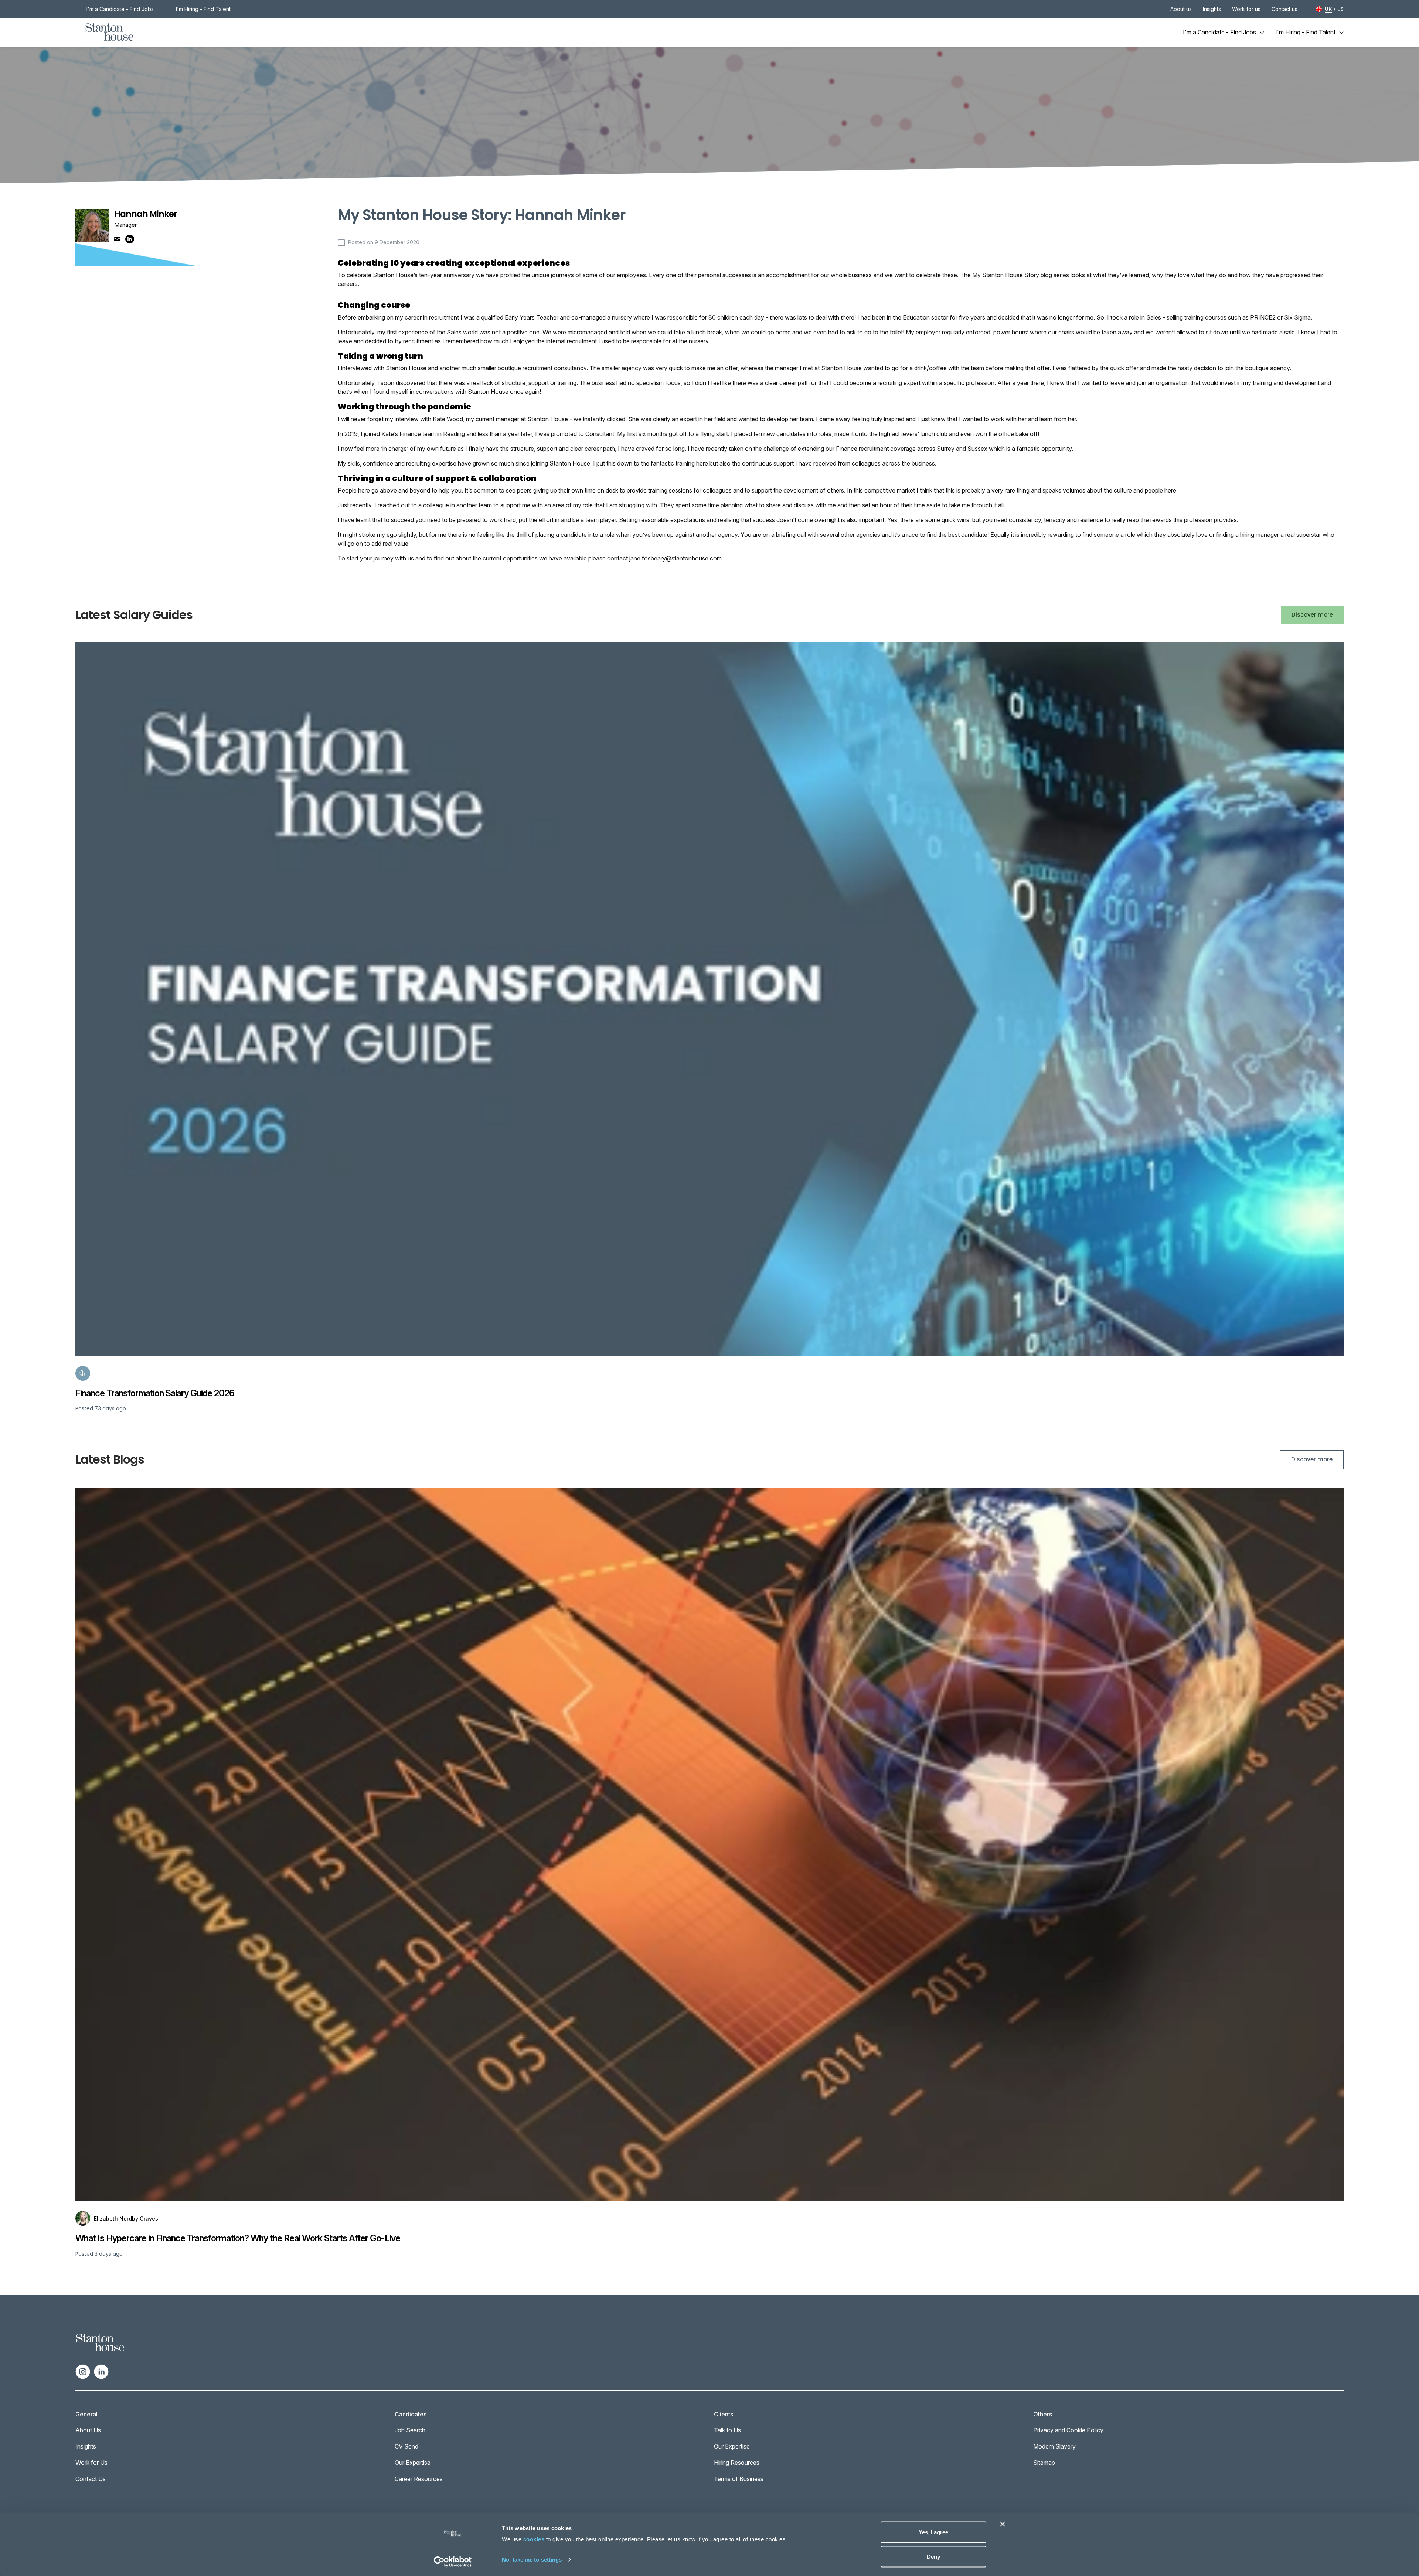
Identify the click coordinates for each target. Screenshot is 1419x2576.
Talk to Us (727, 2430)
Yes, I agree (933, 2532)
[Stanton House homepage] (110, 32)
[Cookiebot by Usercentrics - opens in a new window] (453, 2562)
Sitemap (1044, 2463)
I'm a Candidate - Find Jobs (120, 9)
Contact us (1284, 9)
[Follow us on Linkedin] (101, 2371)
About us (1181, 9)
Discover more (1312, 615)
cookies (534, 2539)
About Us (88, 2430)
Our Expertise (413, 2463)
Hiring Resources (737, 2463)
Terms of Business (739, 2479)
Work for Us (91, 2463)
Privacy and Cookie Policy (1068, 2430)
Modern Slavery (1054, 2446)
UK (1328, 9)
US (1340, 9)
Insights (1212, 9)
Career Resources (419, 2479)
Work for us (1246, 9)
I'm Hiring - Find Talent (203, 9)
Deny (933, 2556)
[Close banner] (1003, 2524)
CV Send (406, 2446)
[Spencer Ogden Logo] (100, 2342)
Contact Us (91, 2479)
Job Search (410, 2430)
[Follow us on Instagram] (83, 2371)
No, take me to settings (532, 2559)
